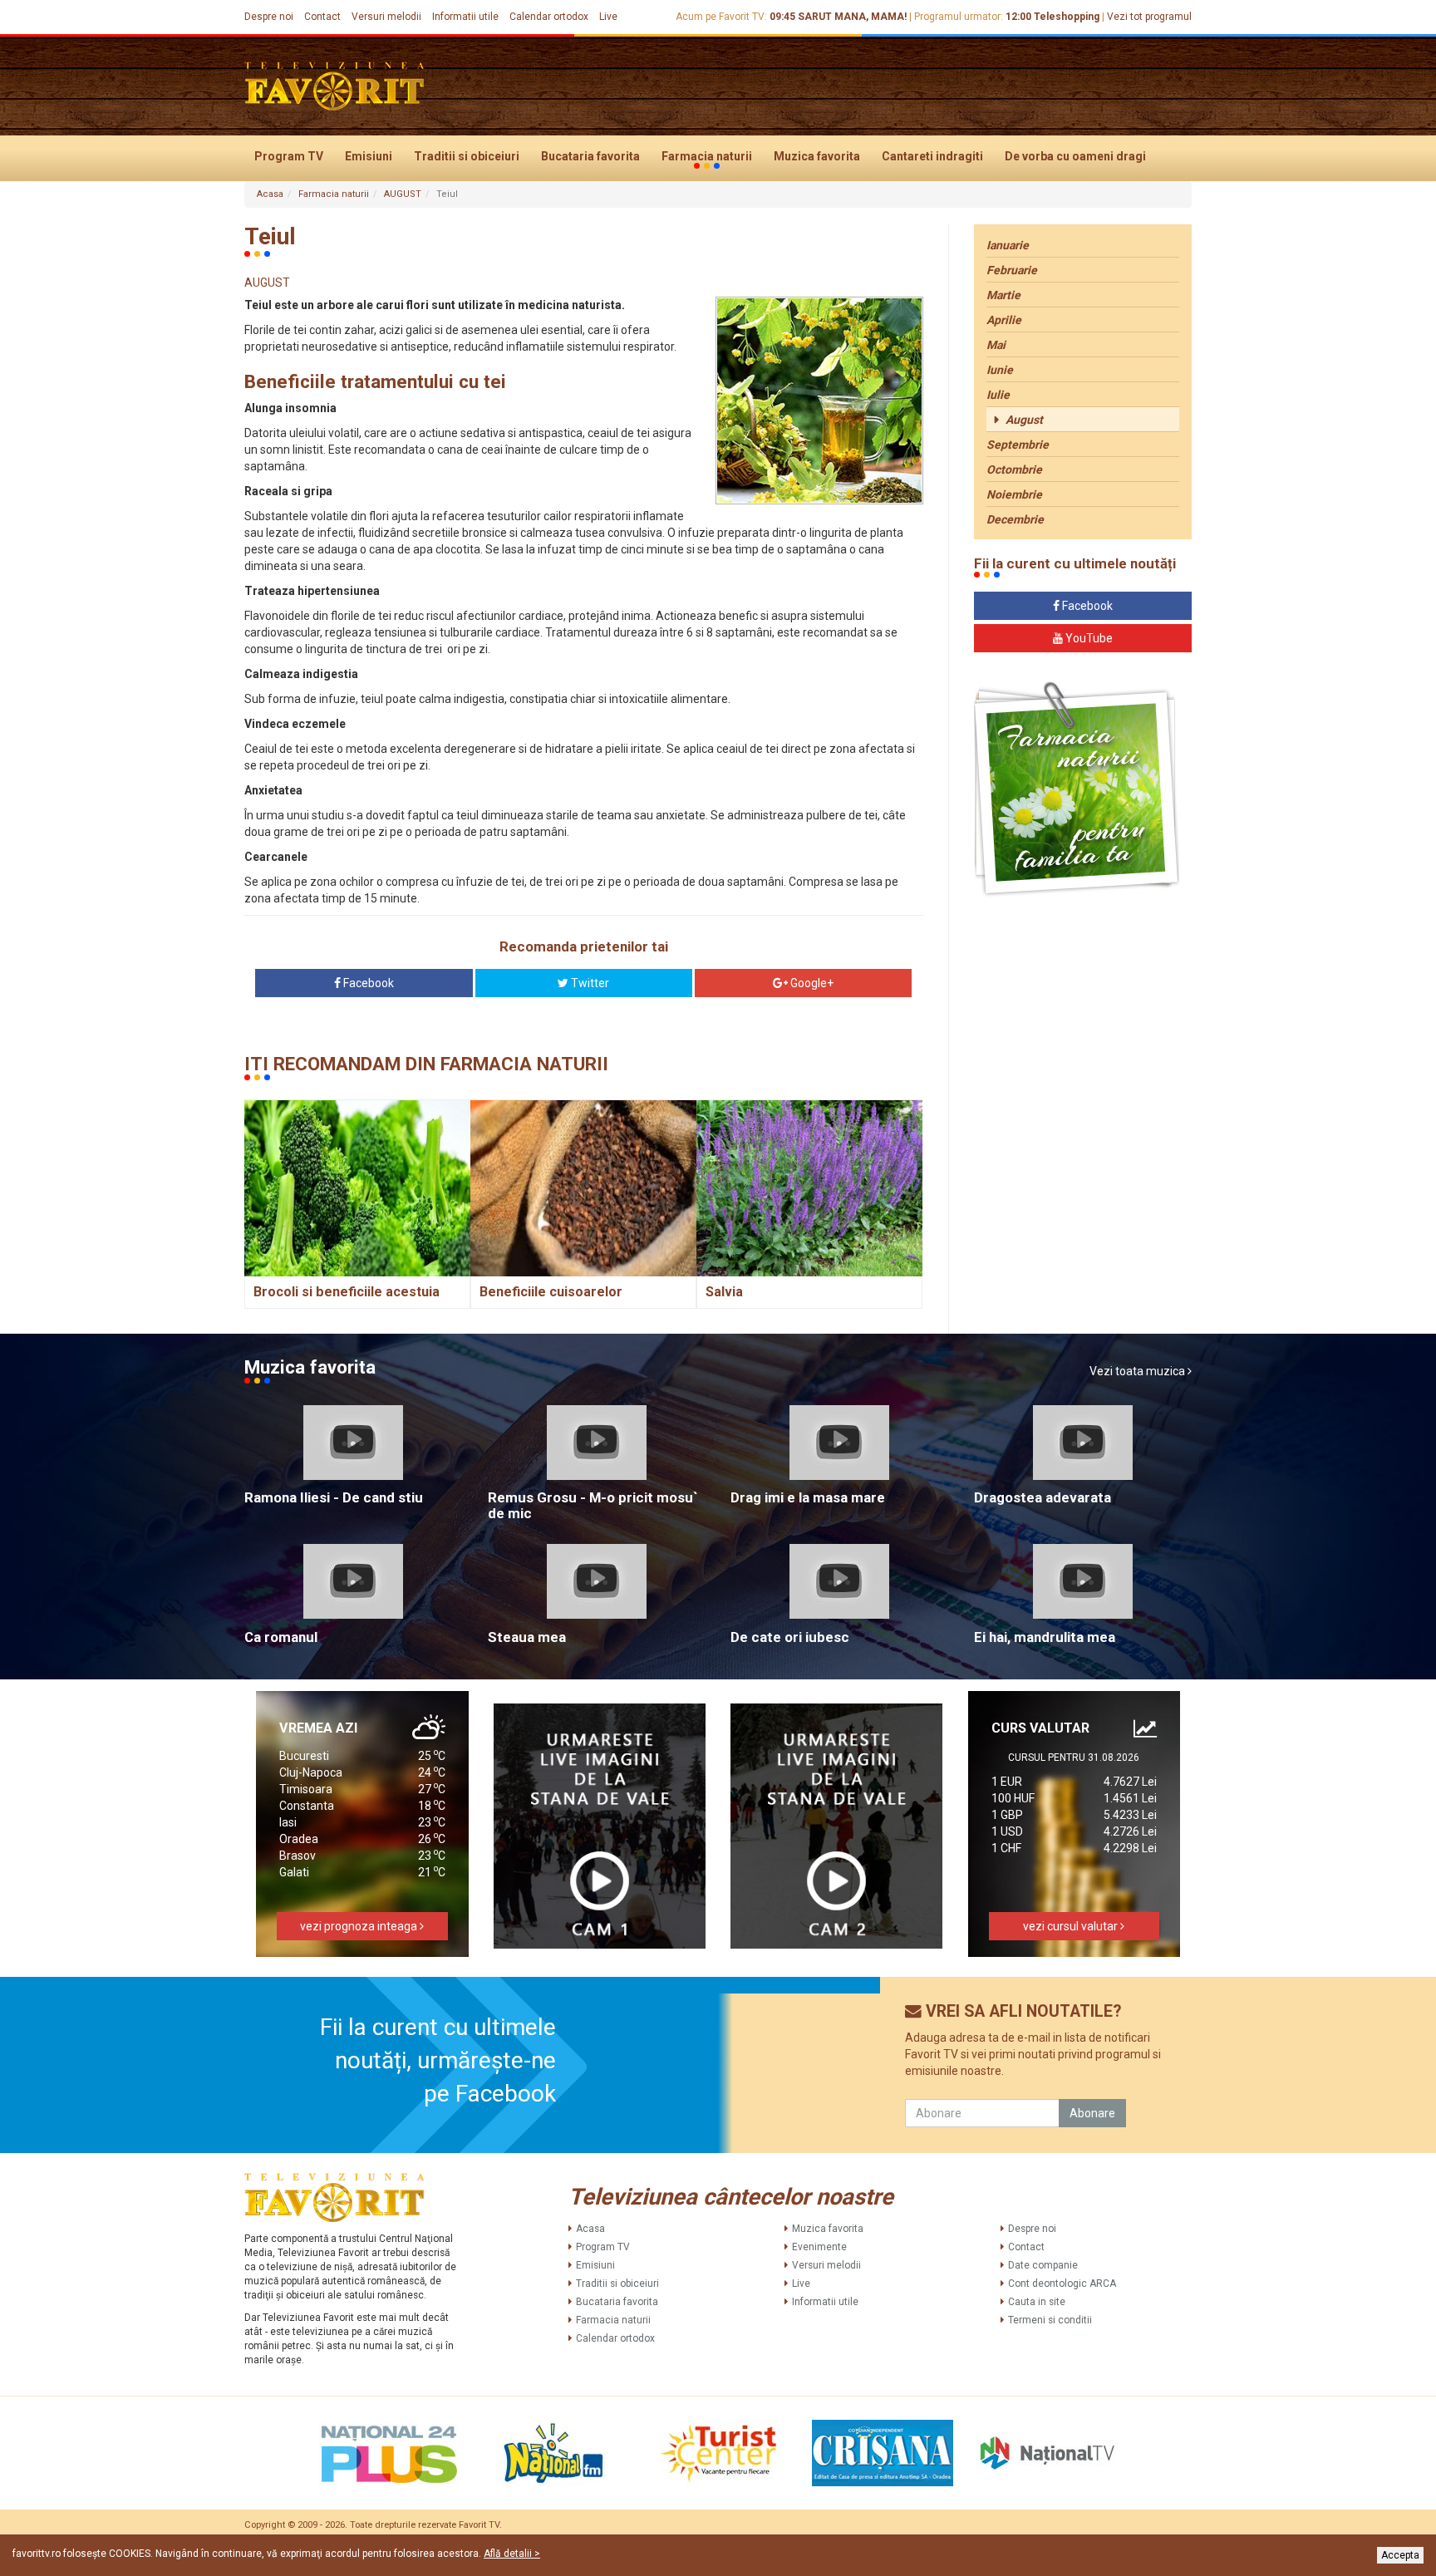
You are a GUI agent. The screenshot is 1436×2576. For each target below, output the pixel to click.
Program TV (289, 156)
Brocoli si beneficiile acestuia (347, 1292)
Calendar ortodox (549, 17)
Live (608, 17)
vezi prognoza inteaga (360, 1926)
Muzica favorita (817, 156)
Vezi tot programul (1149, 17)
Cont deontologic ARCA (1062, 2283)
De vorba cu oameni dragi (1075, 156)
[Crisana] (883, 2453)
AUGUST (403, 194)
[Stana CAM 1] (600, 1826)
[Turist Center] (718, 2453)
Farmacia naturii (707, 156)
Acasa (270, 194)
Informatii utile (465, 17)
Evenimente (819, 2247)
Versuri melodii (386, 17)
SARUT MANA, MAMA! (852, 17)
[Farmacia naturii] (1077, 790)
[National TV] (1047, 2453)
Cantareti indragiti (932, 156)
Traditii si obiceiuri (467, 156)
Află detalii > (512, 2554)
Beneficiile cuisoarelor (551, 1292)
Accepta (1400, 2555)
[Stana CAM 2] (837, 1826)
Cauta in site (1037, 2302)
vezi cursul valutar (1072, 1926)
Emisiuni (369, 156)
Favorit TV (479, 2525)
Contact (322, 17)
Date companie (1043, 2265)
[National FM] (553, 2453)
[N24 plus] (389, 2453)
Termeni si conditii (1050, 2320)
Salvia (724, 1292)
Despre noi (269, 17)
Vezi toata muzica (1138, 1371)
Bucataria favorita (590, 156)
